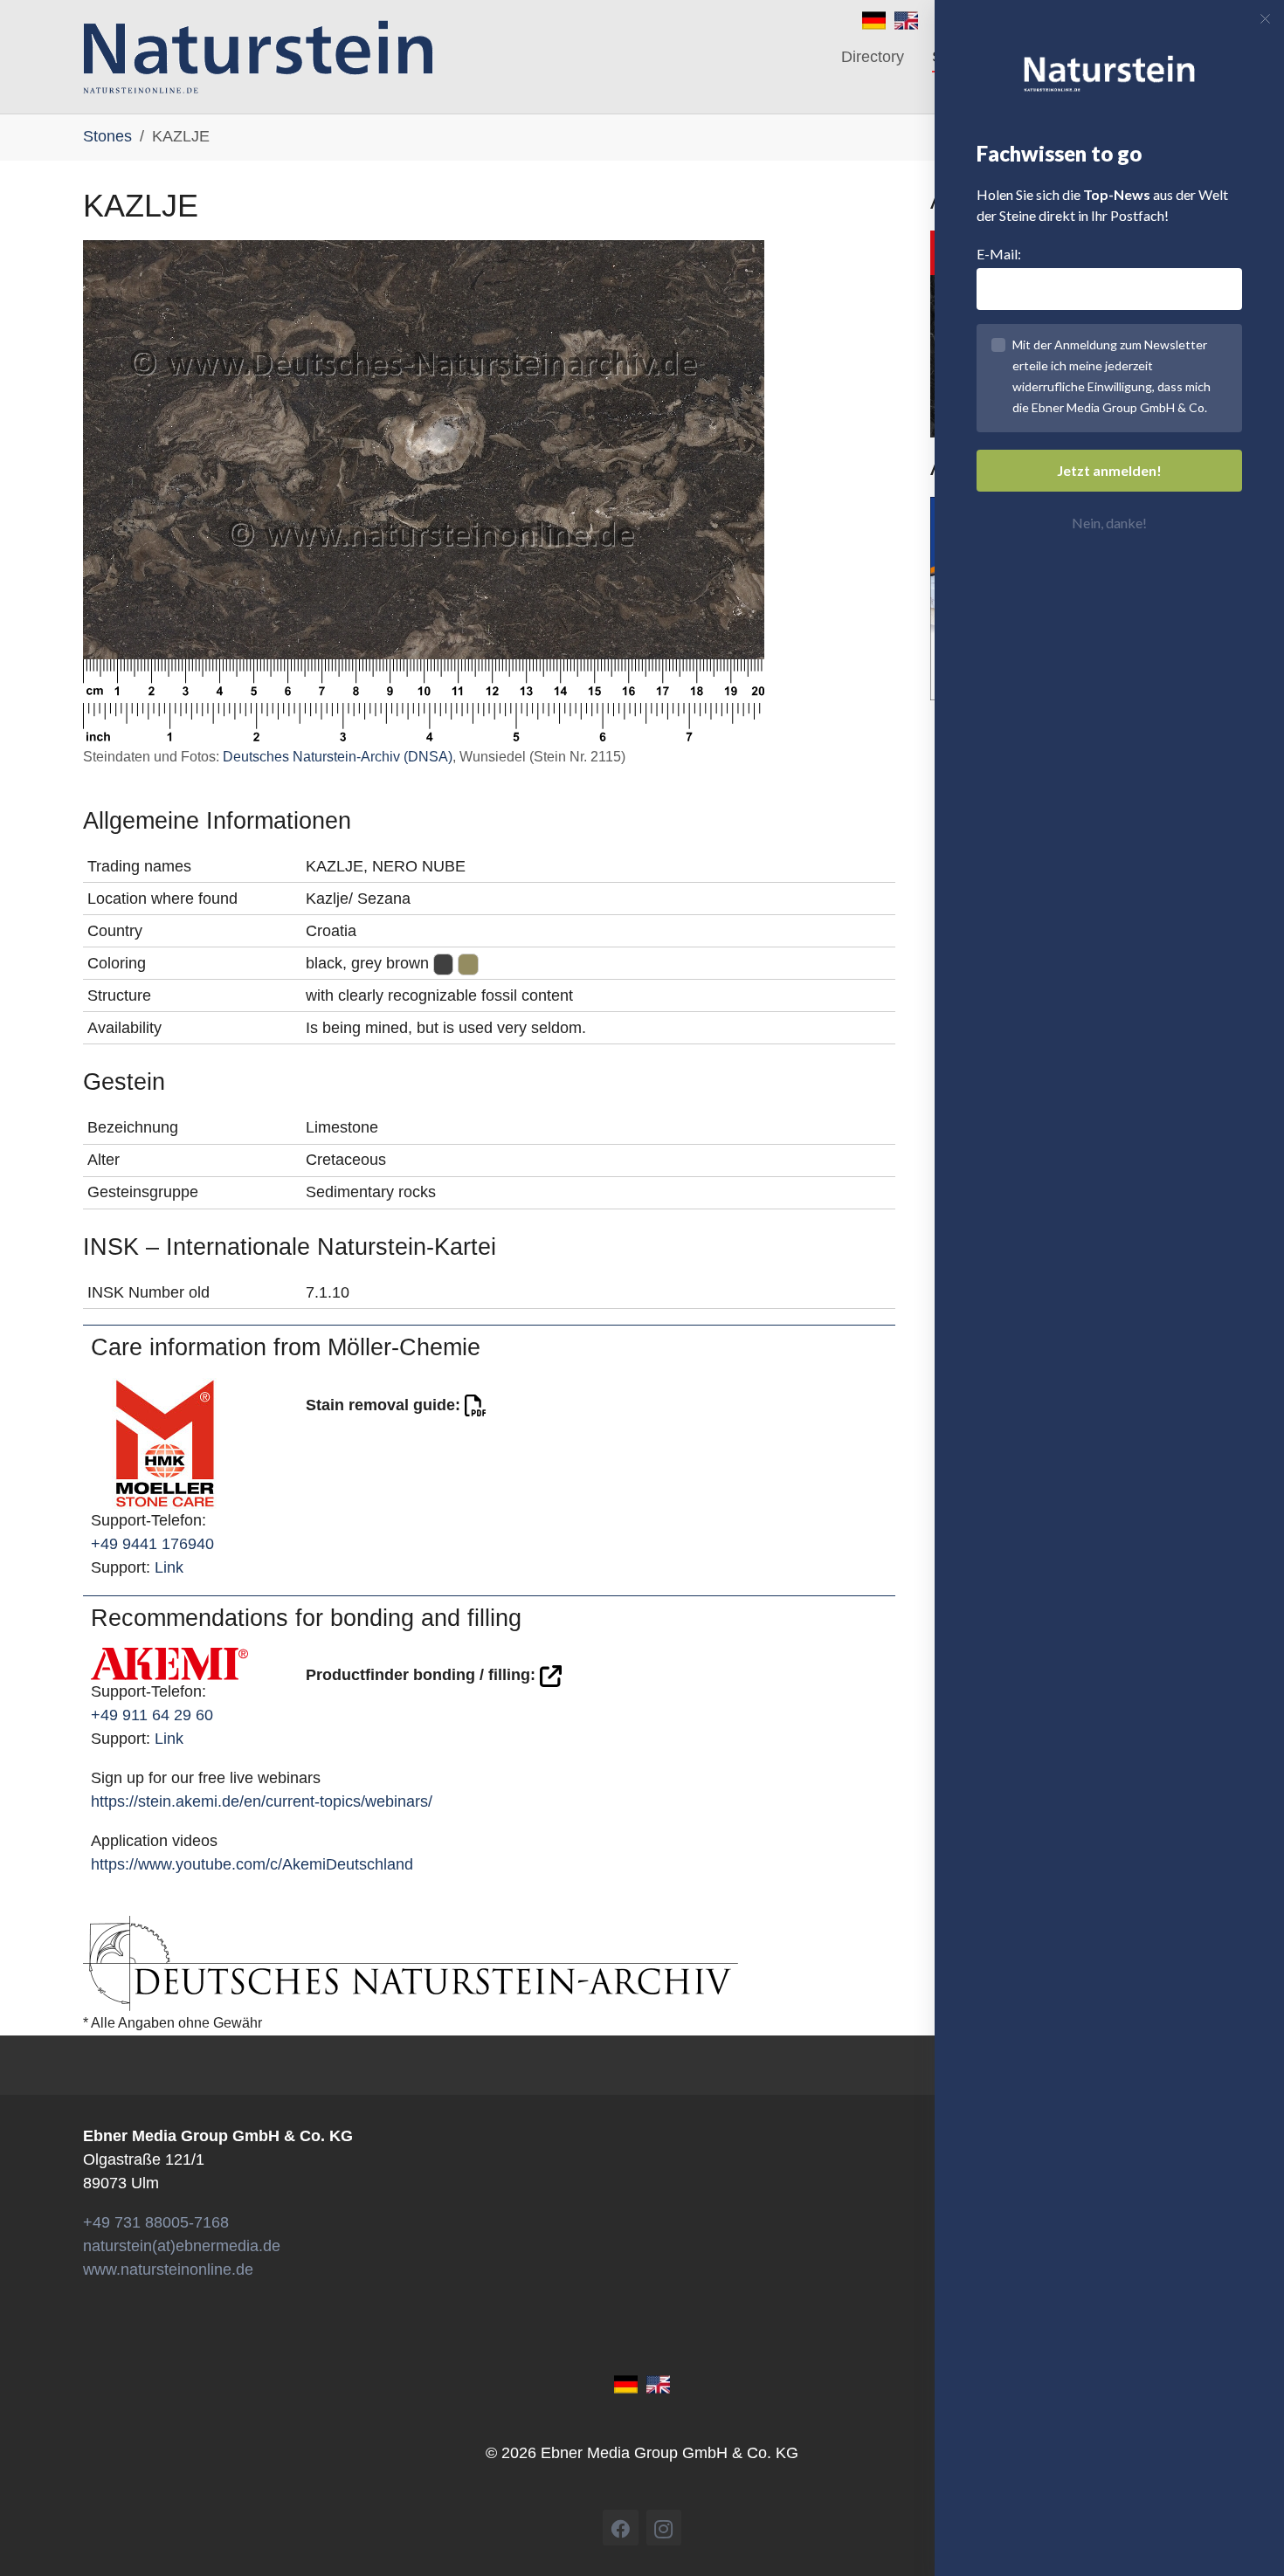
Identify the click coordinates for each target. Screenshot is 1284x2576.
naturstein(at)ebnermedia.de (182, 2246)
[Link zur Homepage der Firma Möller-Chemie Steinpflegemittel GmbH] (165, 1442)
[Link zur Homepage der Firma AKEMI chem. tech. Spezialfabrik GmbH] (169, 1663)
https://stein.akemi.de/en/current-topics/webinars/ (262, 1801)
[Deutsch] (874, 19)
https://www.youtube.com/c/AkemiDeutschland (252, 1864)
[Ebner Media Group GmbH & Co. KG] (258, 57)
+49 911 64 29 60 (152, 1715)
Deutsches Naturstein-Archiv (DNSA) (338, 757)
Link (169, 1567)
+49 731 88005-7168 (156, 2222)
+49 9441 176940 (152, 1544)
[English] (906, 19)
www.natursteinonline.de (168, 2269)
